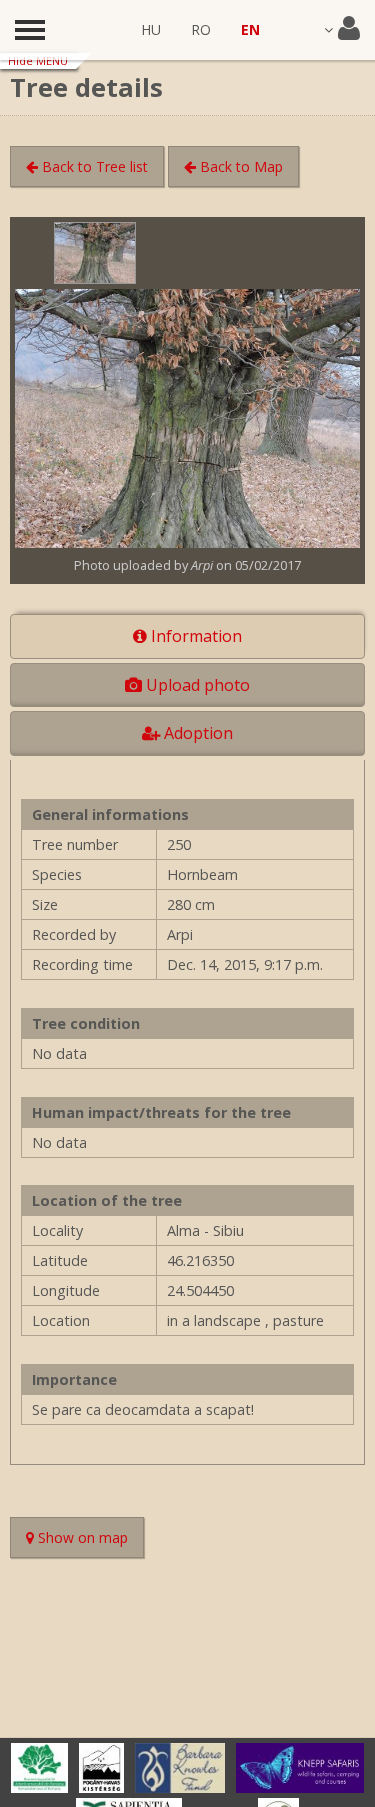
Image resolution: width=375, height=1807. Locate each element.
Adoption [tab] (196, 733)
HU (151, 29)
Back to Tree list (93, 166)
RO (201, 29)
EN (250, 29)
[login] (342, 30)
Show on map (89, 1540)
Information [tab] (194, 636)
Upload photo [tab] (196, 685)
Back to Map (239, 166)
